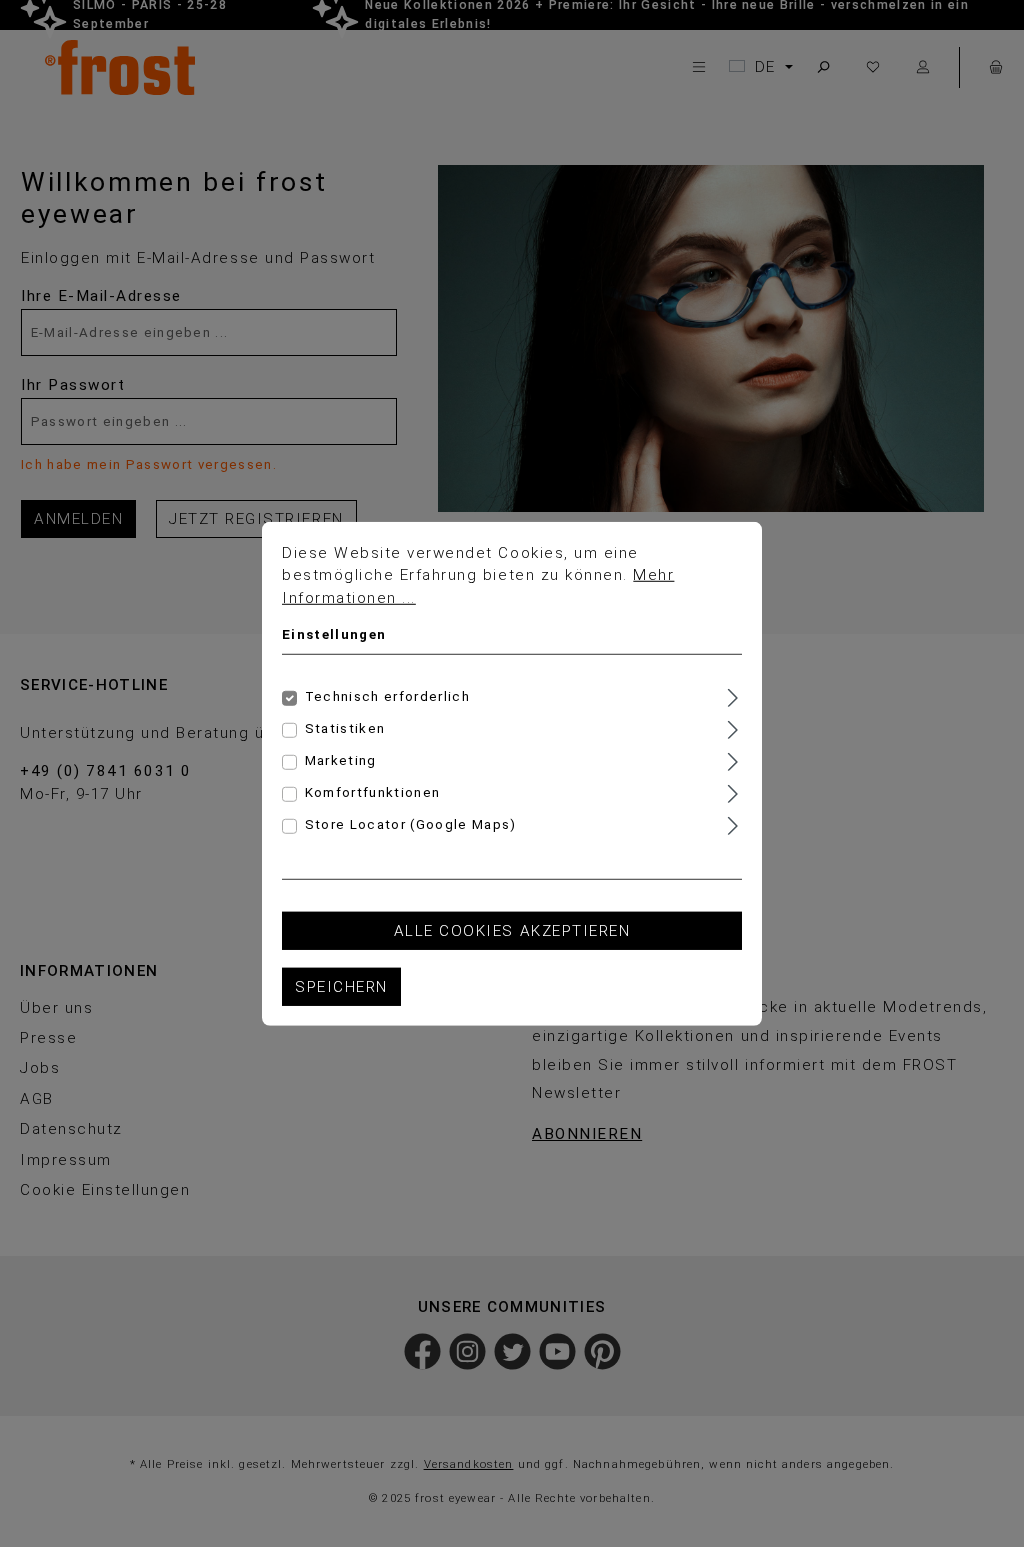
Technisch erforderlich (387, 696)
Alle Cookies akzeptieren (512, 931)
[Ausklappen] (733, 695)
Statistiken (345, 728)
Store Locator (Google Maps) (411, 824)
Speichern (341, 986)
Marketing (341, 760)
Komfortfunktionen (373, 792)
